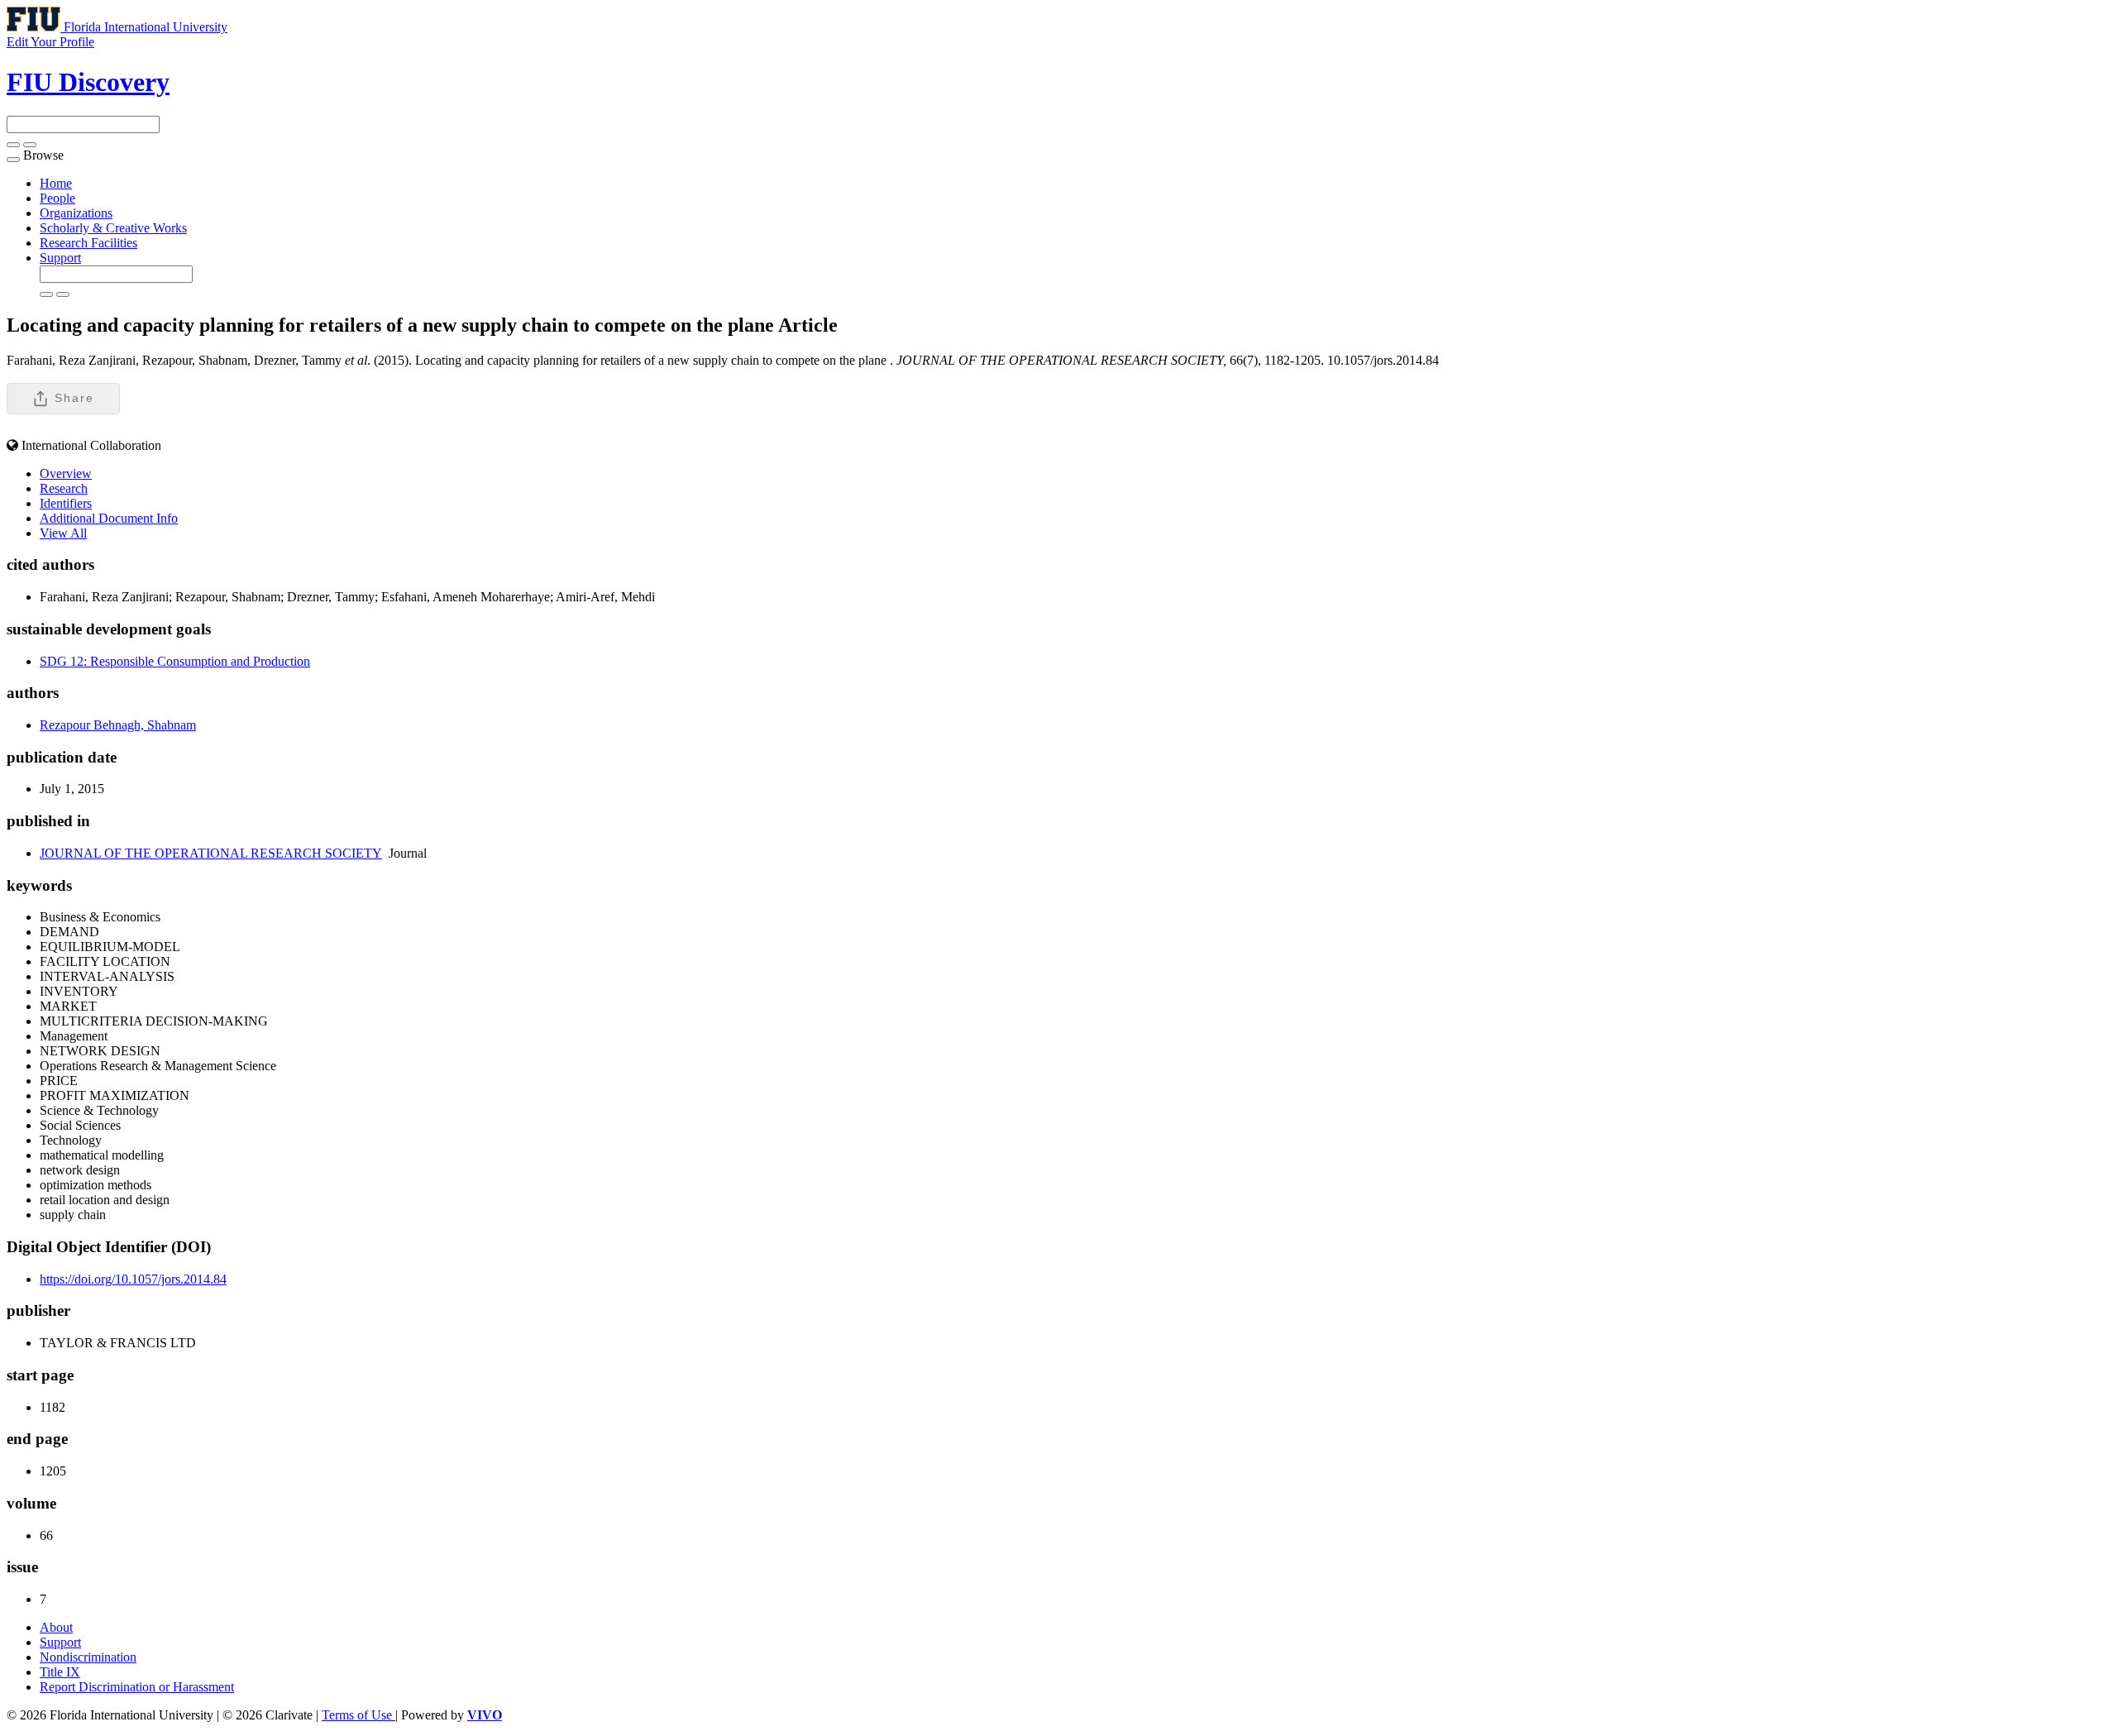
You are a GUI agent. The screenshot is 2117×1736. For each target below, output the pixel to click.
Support (60, 258)
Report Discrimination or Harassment (137, 1687)
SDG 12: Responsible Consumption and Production (175, 661)
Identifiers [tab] (66, 503)
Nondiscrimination (88, 1657)
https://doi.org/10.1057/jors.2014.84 (133, 1279)
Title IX (60, 1672)
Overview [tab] (66, 473)
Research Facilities (88, 243)
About (56, 1627)
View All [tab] (63, 533)
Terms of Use (358, 1715)
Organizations (76, 213)
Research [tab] (64, 488)
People (57, 198)
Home (56, 183)
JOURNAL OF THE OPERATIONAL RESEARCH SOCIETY (211, 853)
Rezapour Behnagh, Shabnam (118, 725)
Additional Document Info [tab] (109, 518)
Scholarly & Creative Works (113, 228)
